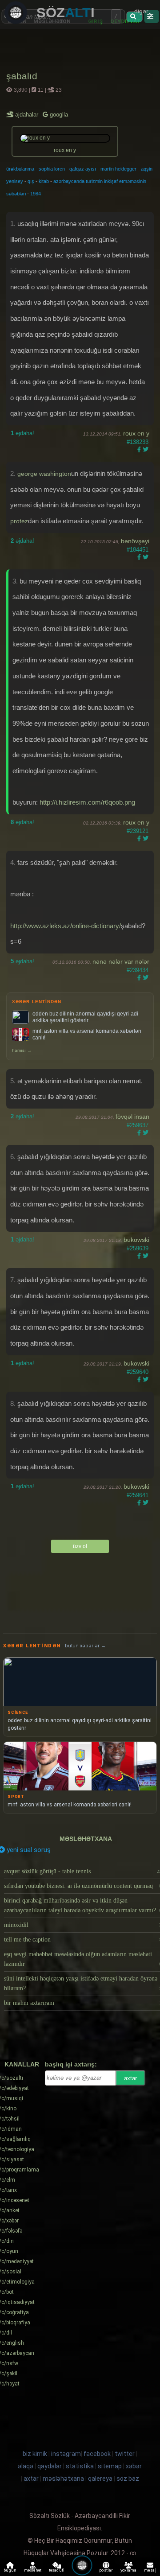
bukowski (136, 1240)
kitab (44, 181)
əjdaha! (22, 433)
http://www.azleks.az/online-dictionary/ (66, 926)
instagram (66, 2454)
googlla (58, 115)
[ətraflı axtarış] (151, 16)
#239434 (138, 970)
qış (31, 181)
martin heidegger (118, 169)
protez (19, 521)
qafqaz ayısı (83, 169)
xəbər (134, 2466)
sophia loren (52, 169)
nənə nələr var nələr (121, 961)
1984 (36, 194)
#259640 (138, 1372)
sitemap (110, 2466)
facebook (97, 2454)
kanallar (22, 2064)
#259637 (138, 1125)
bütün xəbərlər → (85, 1646)
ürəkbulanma (20, 169)
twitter (125, 2454)
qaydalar (50, 2466)
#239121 (138, 831)
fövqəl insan (132, 1117)
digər (141, 11)
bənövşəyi (135, 541)
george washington (44, 474)
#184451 (138, 550)
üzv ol (80, 1546)
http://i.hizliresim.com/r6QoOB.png (87, 802)
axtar (130, 2078)
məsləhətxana (86, 1839)
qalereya (100, 2479)
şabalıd (22, 76)
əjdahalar (27, 115)
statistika (80, 2466)
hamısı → (22, 1050)
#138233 (138, 442)
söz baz (128, 2479)
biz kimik (36, 2454)
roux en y (136, 433)
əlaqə (26, 2466)
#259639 (138, 1248)
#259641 (138, 1495)
